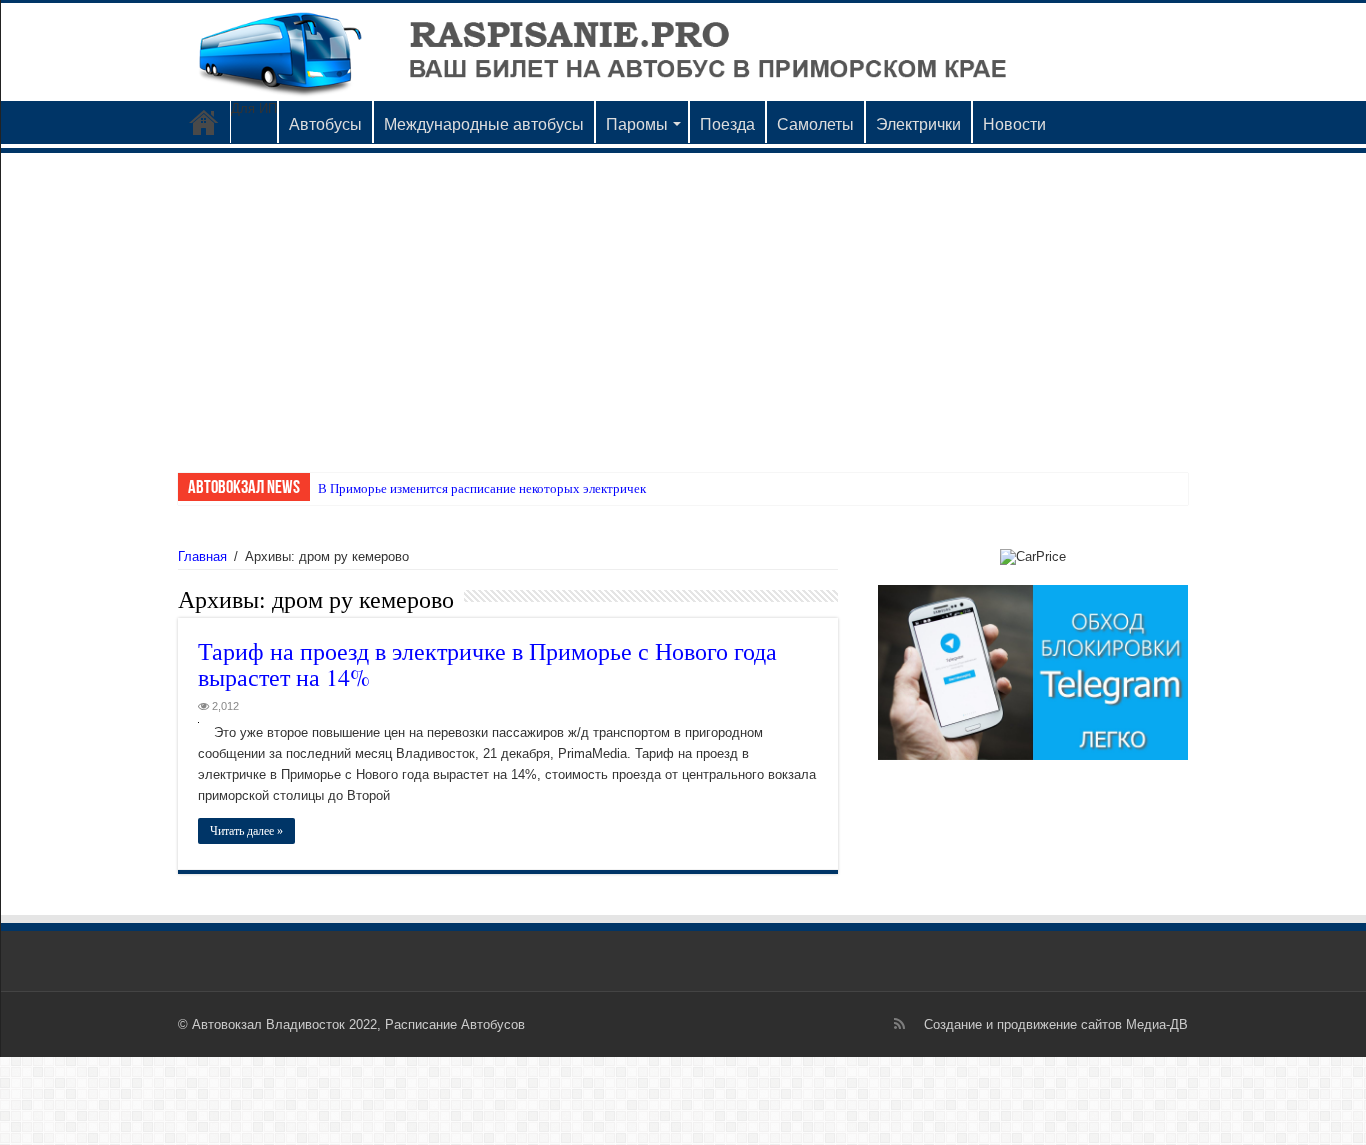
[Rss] (899, 1024)
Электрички (918, 124)
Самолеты (815, 124)
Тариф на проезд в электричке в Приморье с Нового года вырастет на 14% (487, 664)
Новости (1014, 124)
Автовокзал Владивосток (204, 122)
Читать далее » (246, 831)
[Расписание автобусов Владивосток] (683, 52)
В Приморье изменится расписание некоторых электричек (482, 488)
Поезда (727, 124)
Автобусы (325, 124)
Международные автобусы (484, 124)
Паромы (637, 124)
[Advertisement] (683, 303)
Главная (202, 556)
